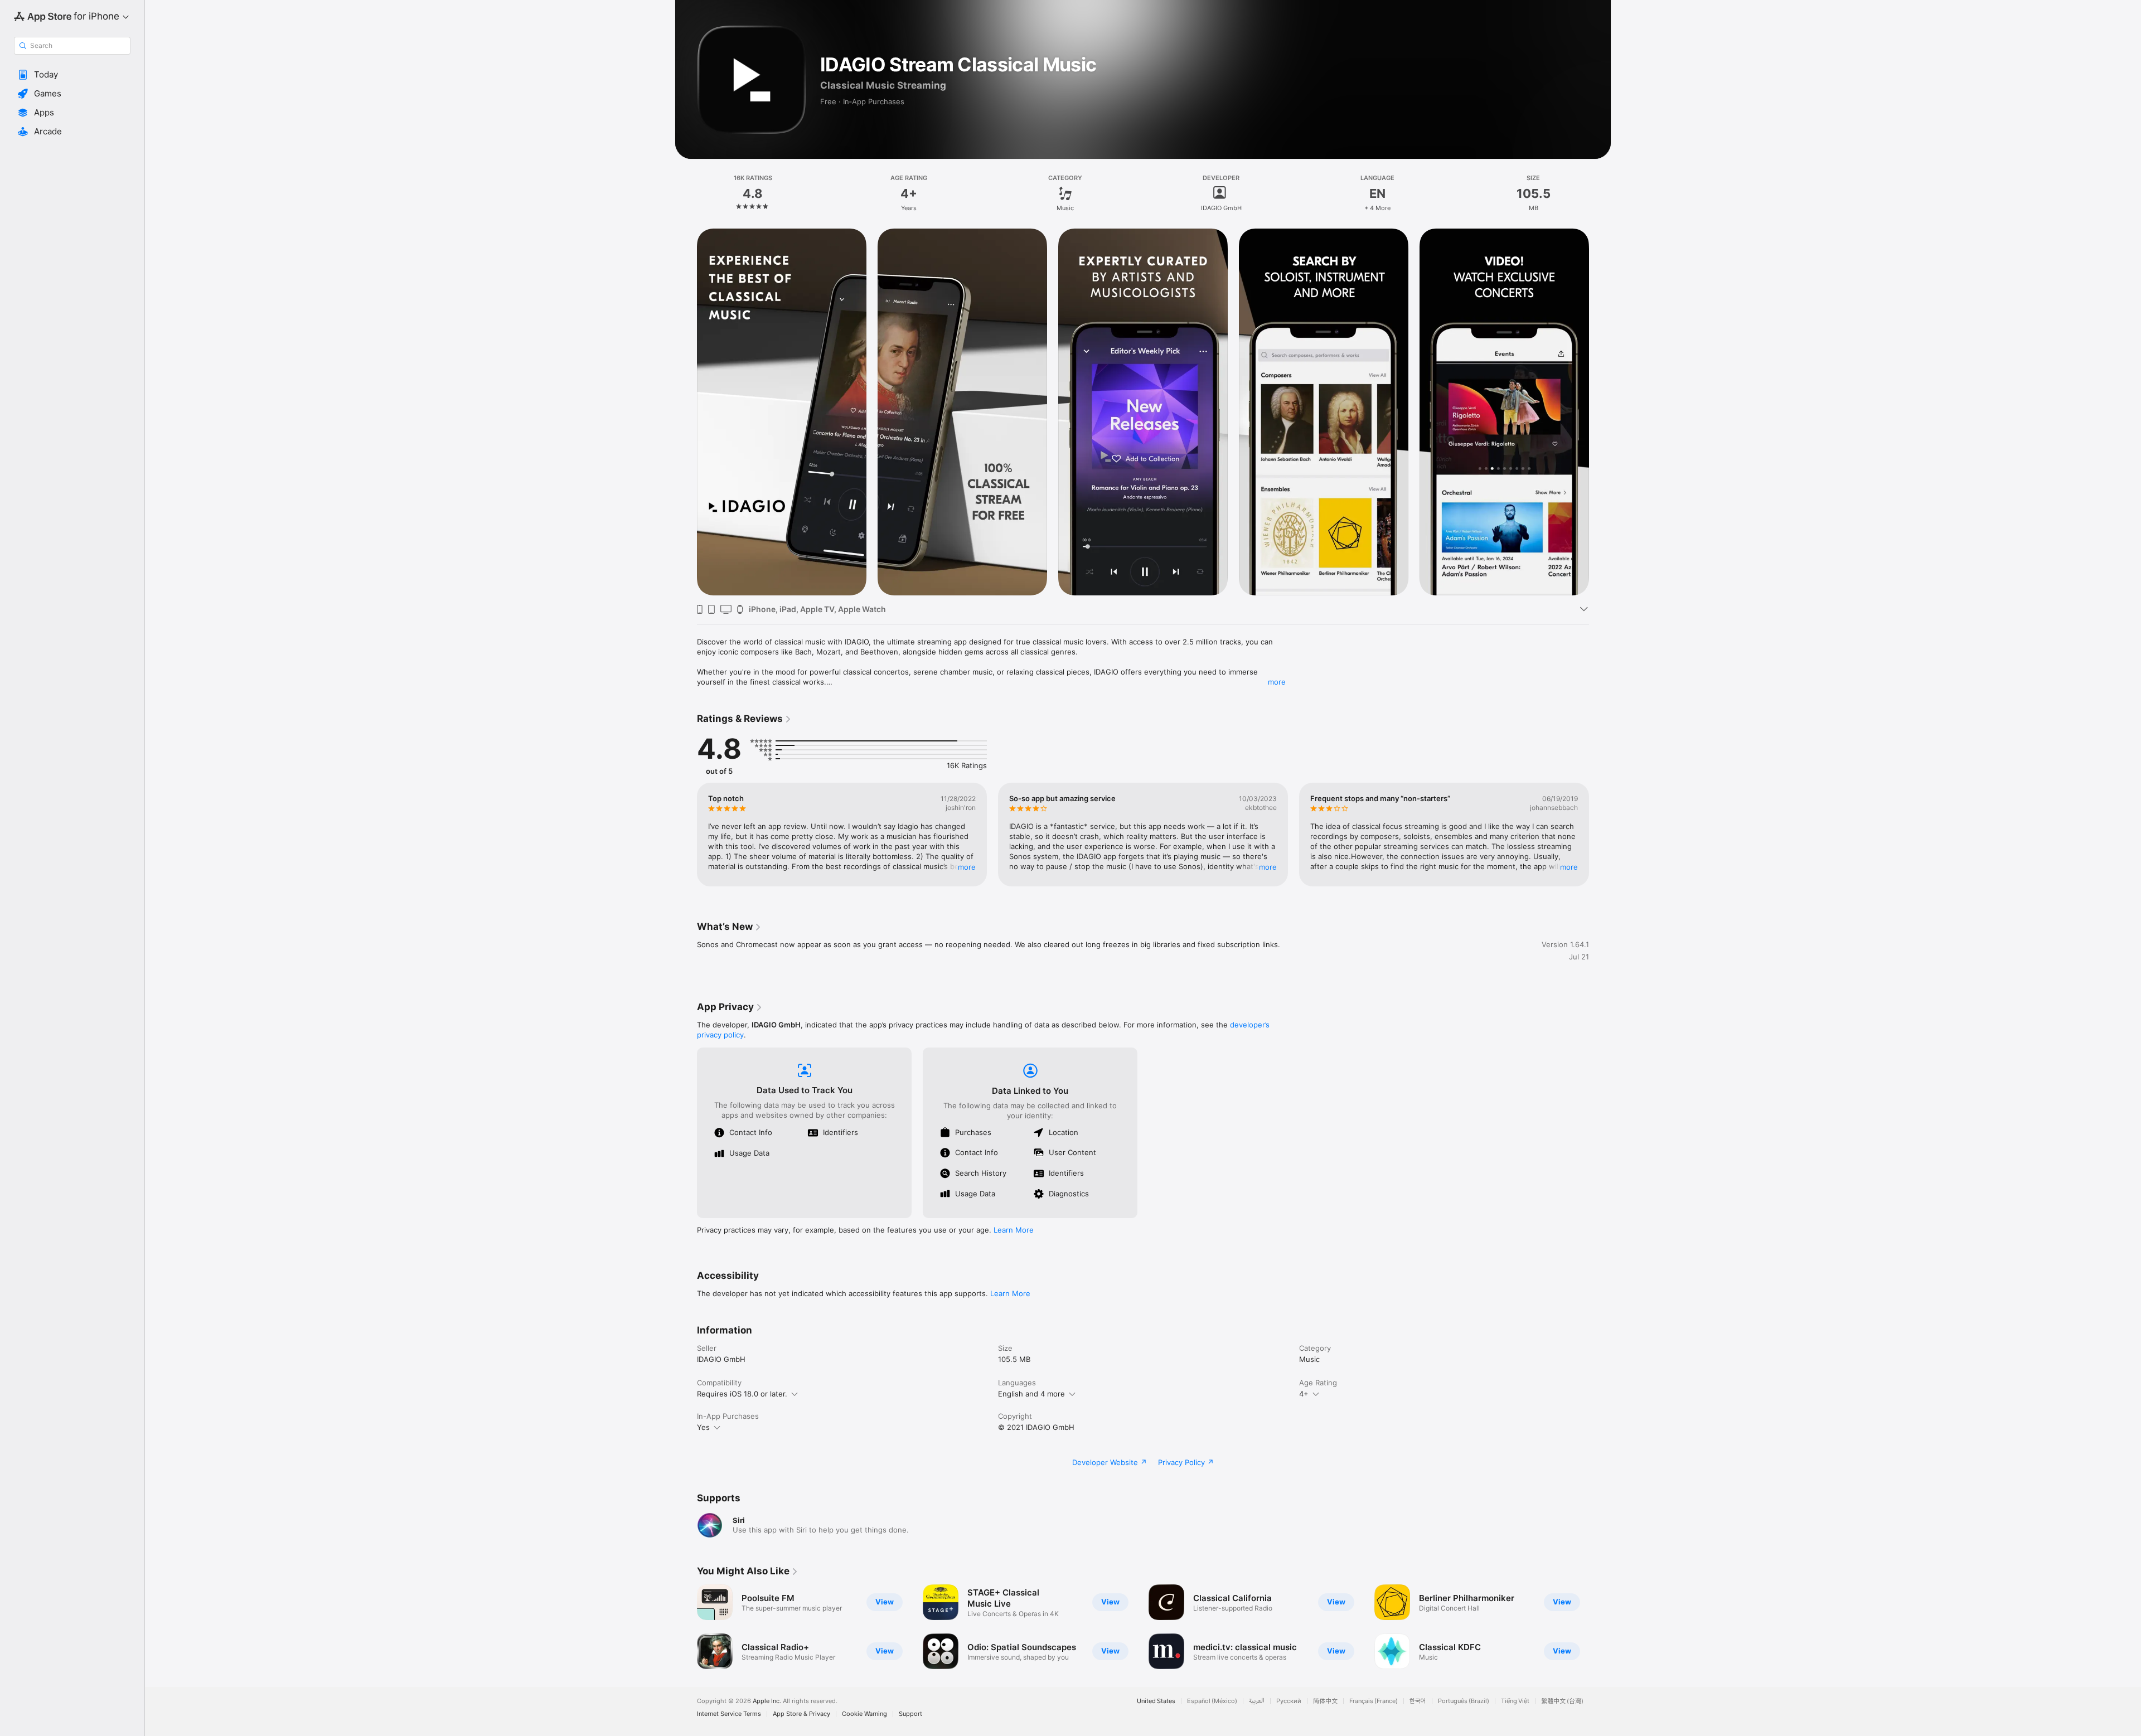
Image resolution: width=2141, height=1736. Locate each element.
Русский (1289, 1701)
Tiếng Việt (1515, 1701)
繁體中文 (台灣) (1562, 1701)
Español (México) (1212, 1701)
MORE (967, 867)
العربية (1257, 1701)
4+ (1304, 1394)
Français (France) (1374, 1701)
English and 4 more (1031, 1394)
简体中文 (1325, 1701)
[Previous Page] (686, 412)
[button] (72, 75)
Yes (703, 1427)
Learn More (1014, 1230)
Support (910, 1714)
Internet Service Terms (729, 1714)
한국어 (1418, 1701)
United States (1156, 1701)
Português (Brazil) (1464, 1701)
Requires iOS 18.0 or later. (742, 1394)
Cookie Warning (864, 1714)
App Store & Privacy (801, 1714)
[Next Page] (1600, 412)
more (1277, 682)
